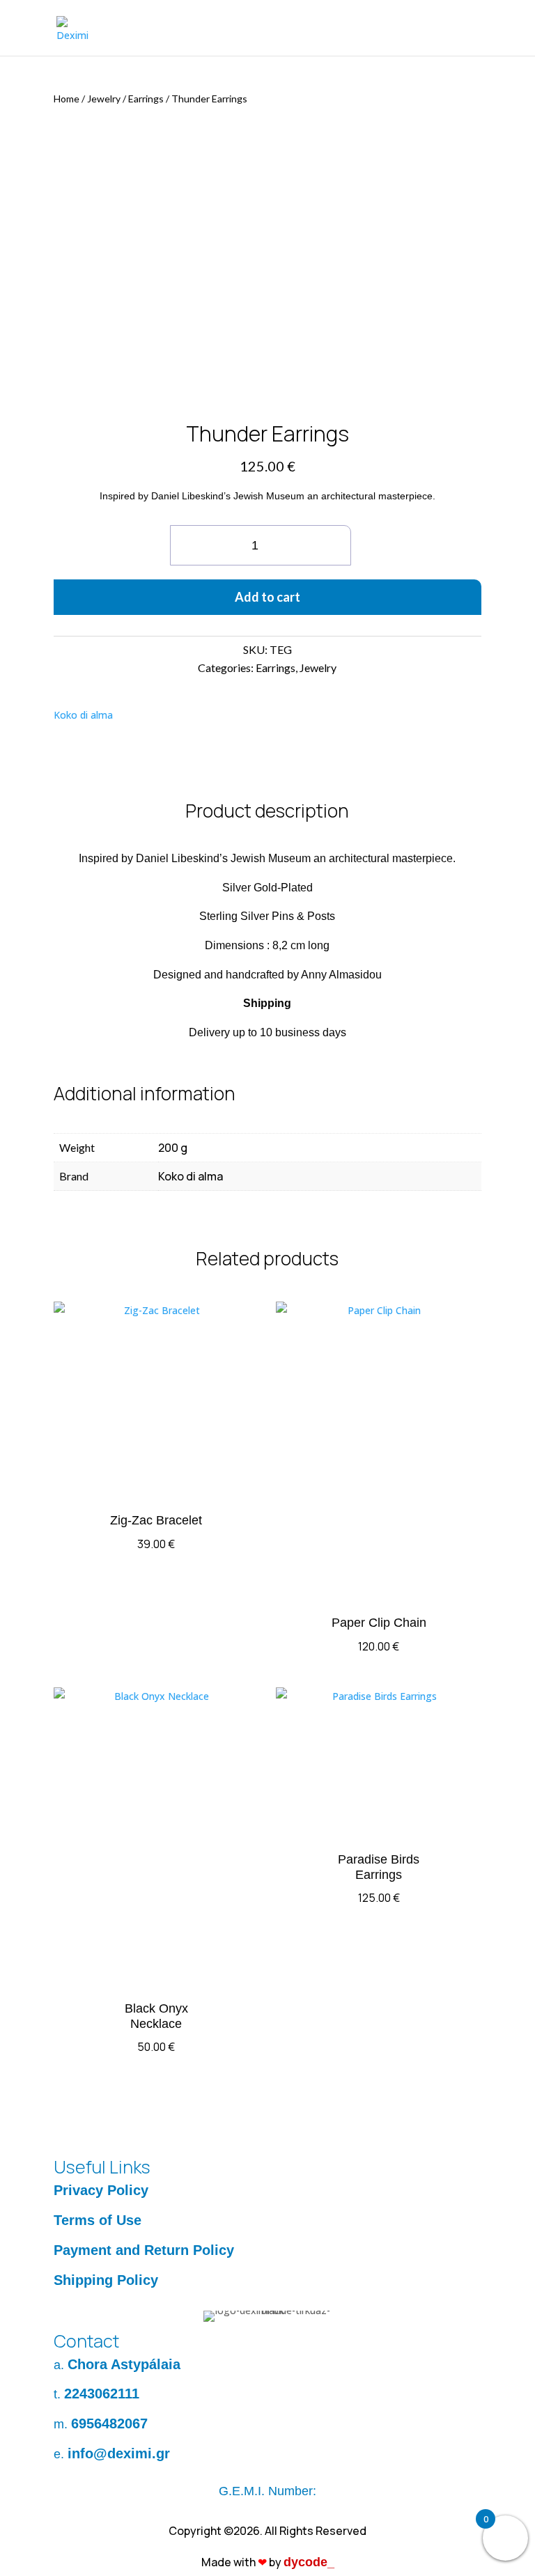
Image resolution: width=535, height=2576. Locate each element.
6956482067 (109, 2423)
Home (67, 99)
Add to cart (267, 597)
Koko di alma (83, 715)
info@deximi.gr (119, 2453)
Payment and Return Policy (144, 2250)
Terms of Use (98, 2220)
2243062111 (102, 2394)
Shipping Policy (106, 2280)
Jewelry (104, 99)
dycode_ (309, 2562)
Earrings (146, 99)
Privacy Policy (101, 2190)
